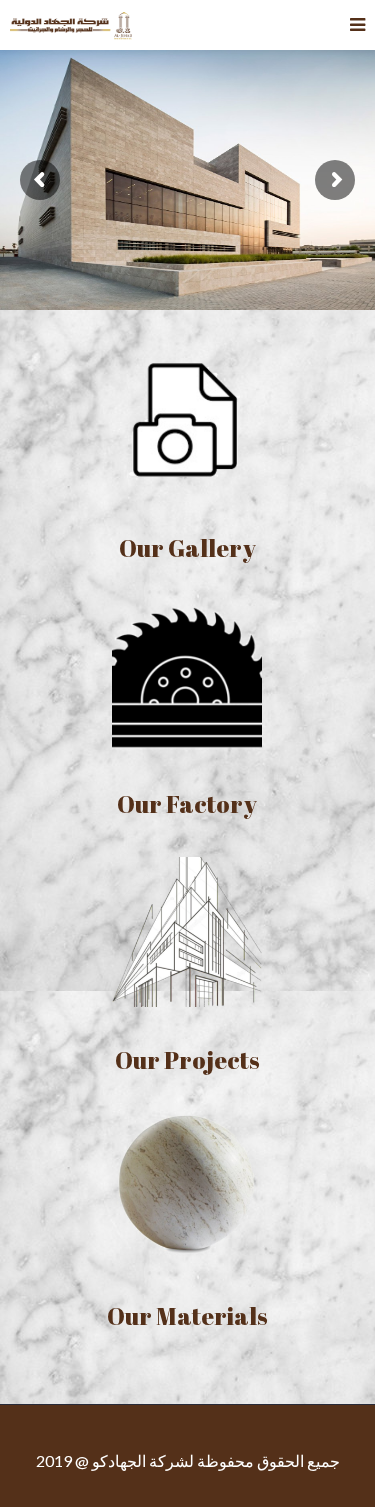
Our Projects (187, 1060)
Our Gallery (187, 548)
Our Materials (187, 1316)
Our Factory (187, 804)
